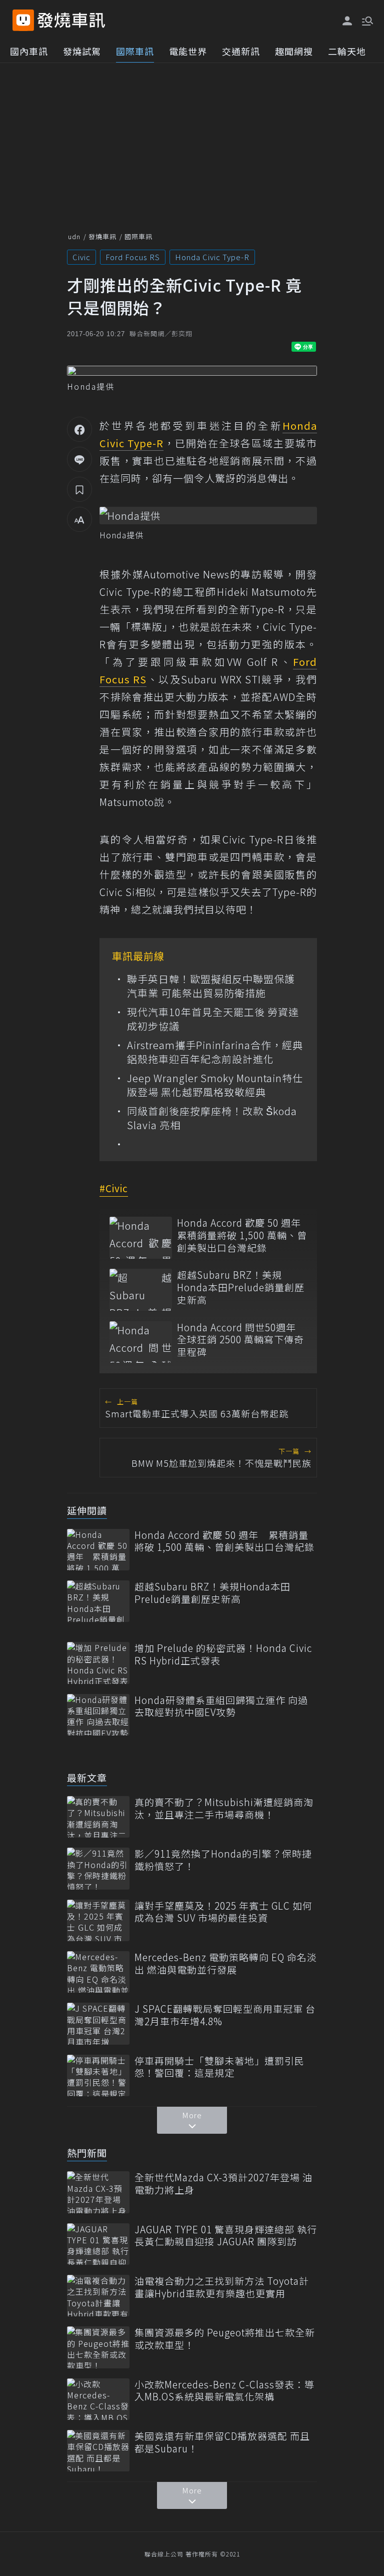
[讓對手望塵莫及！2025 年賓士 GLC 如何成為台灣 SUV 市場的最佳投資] (98, 1920)
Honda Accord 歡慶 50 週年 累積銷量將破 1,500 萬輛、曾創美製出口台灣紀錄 (242, 1235)
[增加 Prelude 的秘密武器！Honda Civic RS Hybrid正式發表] (98, 1663)
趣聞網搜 (294, 51)
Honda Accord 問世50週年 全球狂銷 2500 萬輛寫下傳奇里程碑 (240, 1340)
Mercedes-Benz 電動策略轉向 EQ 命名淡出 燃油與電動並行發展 (226, 1963)
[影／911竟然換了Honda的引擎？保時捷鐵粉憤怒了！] (98, 1868)
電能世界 (188, 51)
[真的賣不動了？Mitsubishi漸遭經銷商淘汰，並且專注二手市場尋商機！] (98, 1817)
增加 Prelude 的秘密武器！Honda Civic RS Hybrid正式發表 (223, 1654)
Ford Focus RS (133, 257)
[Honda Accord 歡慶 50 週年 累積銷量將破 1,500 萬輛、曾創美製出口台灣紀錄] (141, 1237)
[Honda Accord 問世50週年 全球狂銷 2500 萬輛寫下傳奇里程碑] (141, 1342)
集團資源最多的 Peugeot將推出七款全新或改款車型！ (225, 2339)
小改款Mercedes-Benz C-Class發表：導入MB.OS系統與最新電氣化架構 (224, 2391)
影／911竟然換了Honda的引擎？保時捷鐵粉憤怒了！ (223, 1860)
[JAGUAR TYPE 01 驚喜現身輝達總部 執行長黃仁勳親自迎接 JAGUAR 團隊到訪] (98, 2244)
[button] (366, 20)
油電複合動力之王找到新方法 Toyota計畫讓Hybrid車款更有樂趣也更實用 (222, 2287)
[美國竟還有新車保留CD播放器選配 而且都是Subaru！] (98, 2451)
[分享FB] (79, 429)
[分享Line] (79, 459)
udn (74, 236)
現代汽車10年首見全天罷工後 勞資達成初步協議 (213, 1019)
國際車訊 (135, 51)
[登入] (347, 21)
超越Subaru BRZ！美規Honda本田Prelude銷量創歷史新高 (241, 1287)
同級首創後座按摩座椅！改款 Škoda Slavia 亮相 (212, 1118)
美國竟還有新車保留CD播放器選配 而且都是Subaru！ (222, 2442)
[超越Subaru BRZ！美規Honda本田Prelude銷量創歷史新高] (141, 1290)
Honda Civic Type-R (212, 257)
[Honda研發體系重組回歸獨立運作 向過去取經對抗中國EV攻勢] (98, 1715)
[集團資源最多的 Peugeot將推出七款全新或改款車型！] (98, 2347)
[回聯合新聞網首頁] (23, 20)
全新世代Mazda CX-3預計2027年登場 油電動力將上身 (223, 2184)
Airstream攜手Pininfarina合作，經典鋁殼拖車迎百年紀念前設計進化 (215, 1052)
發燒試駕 (82, 51)
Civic (81, 257)
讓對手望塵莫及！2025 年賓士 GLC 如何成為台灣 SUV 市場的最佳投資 (223, 1912)
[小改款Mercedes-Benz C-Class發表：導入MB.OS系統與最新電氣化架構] (98, 2399)
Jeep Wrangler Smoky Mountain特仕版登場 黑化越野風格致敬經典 (215, 1085)
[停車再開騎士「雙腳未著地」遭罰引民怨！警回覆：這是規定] (98, 2075)
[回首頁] (71, 20)
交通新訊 (241, 51)
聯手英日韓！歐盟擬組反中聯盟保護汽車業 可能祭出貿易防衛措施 (211, 986)
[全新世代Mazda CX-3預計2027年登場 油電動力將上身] (98, 2192)
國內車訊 (29, 51)
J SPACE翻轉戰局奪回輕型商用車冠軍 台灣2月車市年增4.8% (225, 2015)
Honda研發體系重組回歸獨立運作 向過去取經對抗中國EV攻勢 (221, 1706)
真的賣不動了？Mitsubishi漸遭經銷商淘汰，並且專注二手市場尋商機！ (224, 1808)
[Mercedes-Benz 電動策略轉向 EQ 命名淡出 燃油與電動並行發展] (98, 1972)
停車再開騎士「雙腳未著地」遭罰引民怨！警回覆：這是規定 (219, 2067)
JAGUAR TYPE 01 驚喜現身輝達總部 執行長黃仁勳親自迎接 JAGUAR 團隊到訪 (226, 2236)
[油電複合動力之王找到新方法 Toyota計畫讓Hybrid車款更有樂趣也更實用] (98, 2296)
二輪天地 (347, 51)
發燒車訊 (102, 236)
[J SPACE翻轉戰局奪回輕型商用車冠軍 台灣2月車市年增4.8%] (98, 2023)
